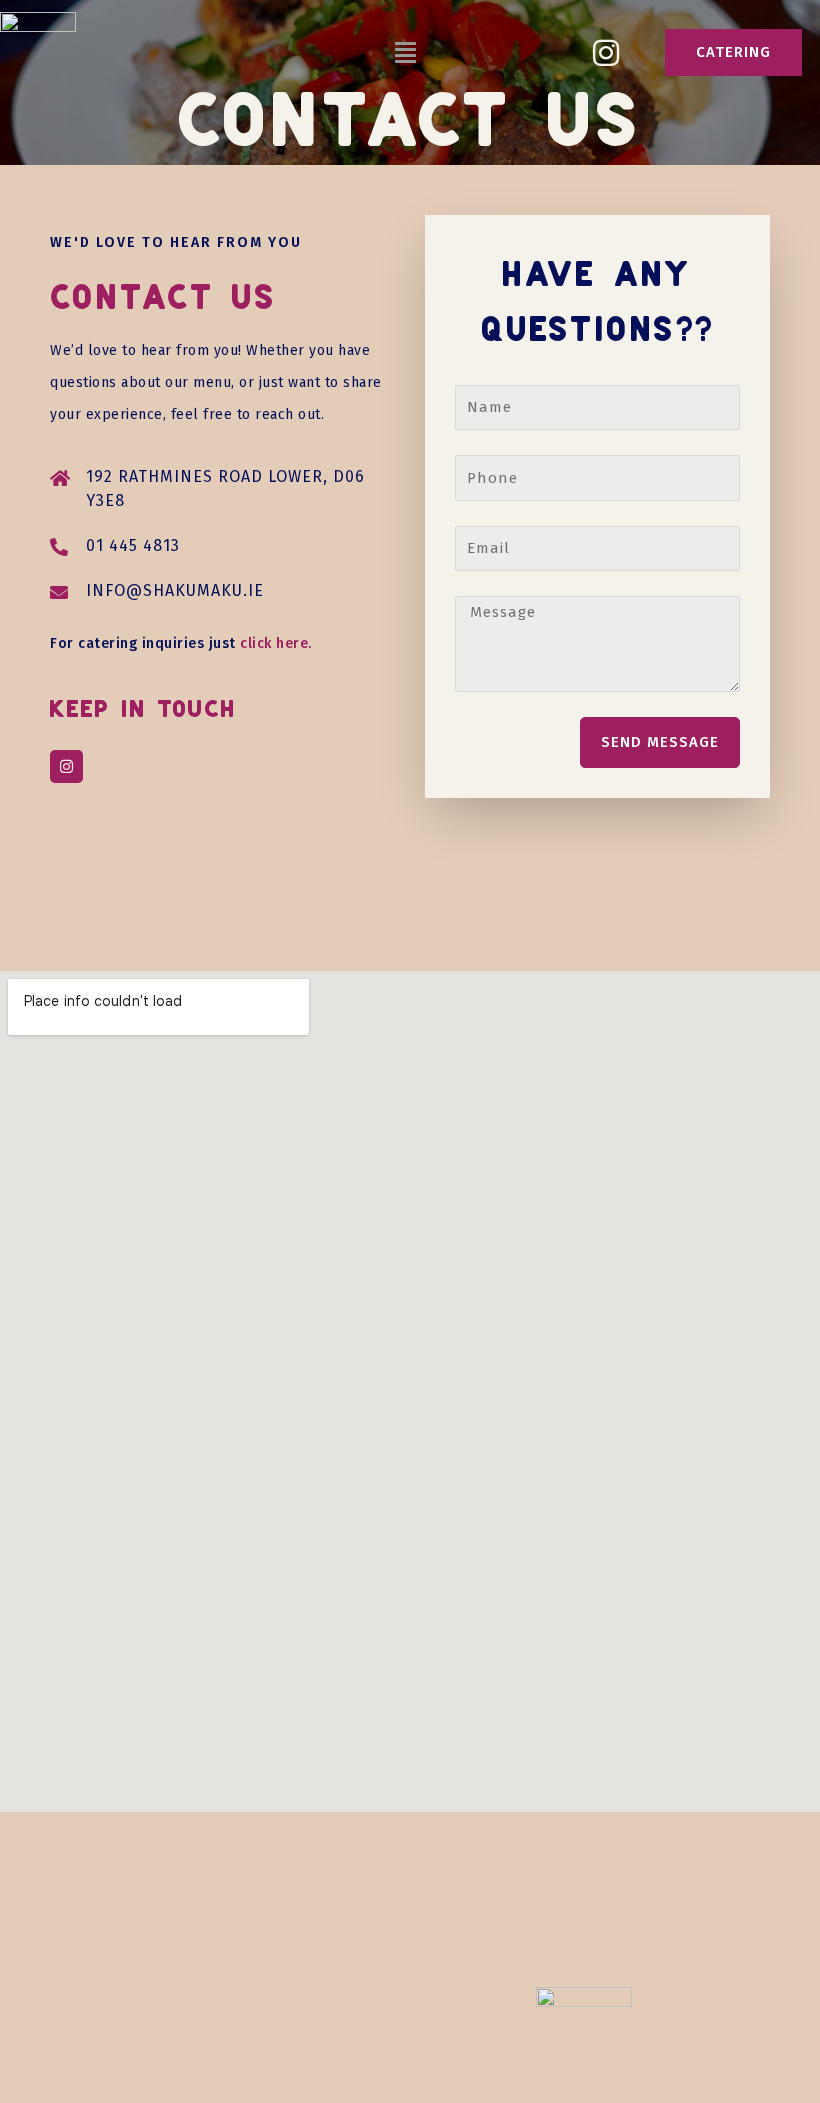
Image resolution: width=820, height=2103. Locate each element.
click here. (276, 643)
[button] (406, 53)
